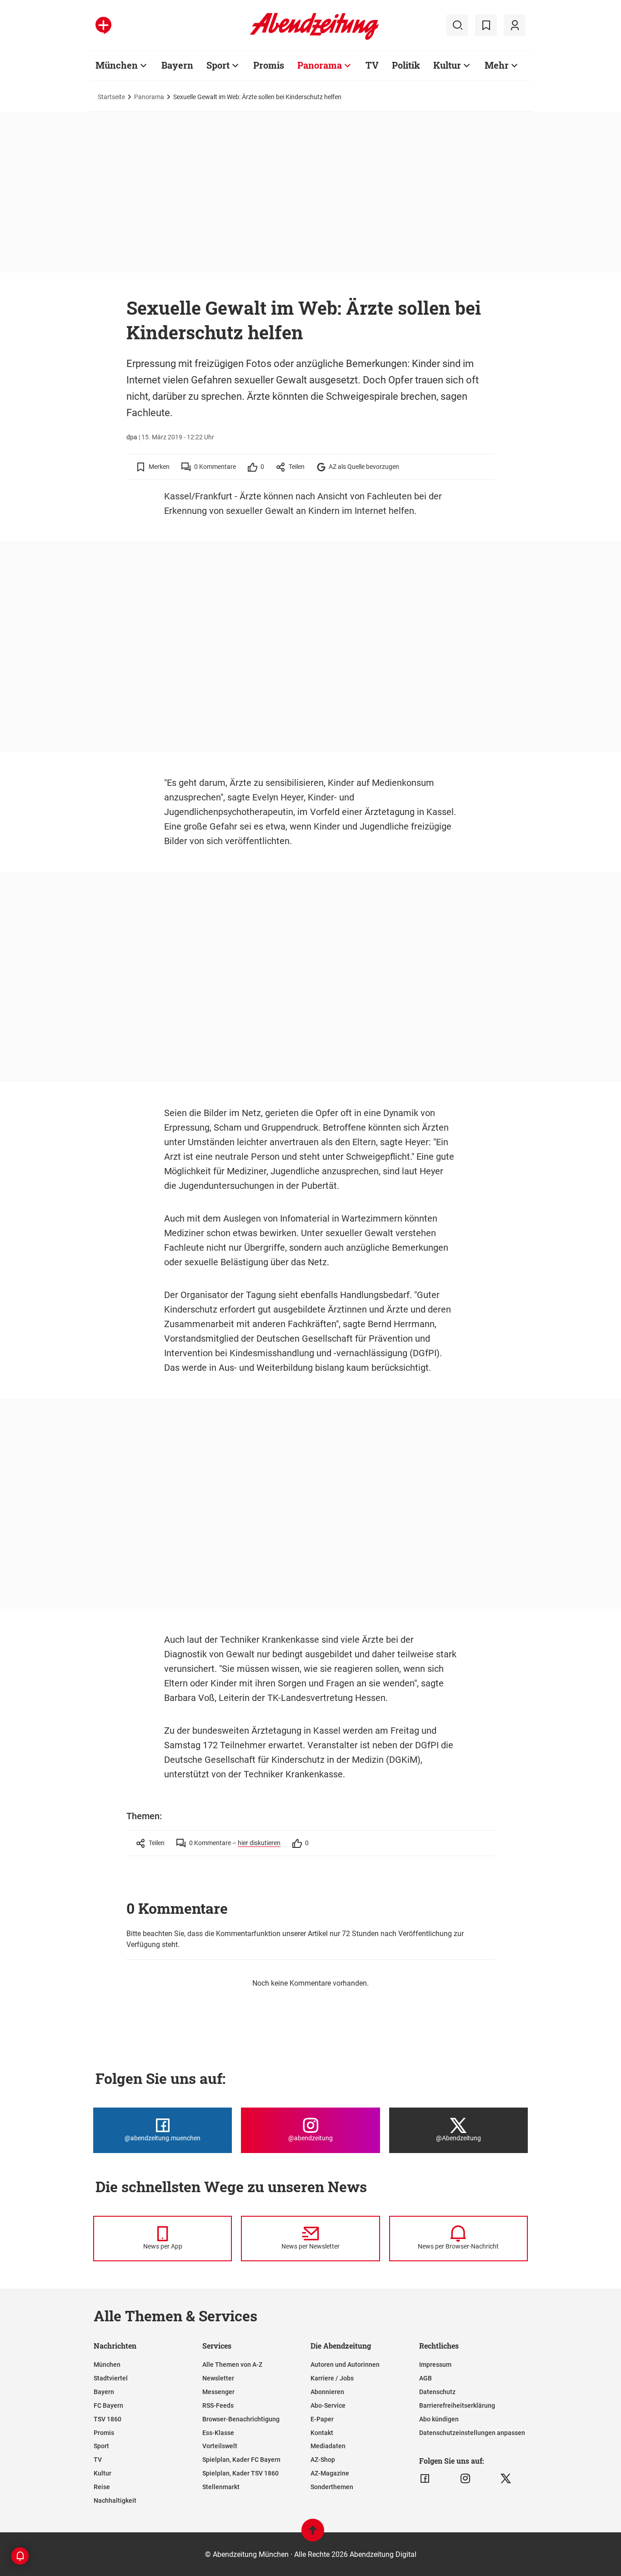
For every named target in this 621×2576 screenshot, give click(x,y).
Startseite (111, 97)
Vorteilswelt (220, 2446)
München (117, 65)
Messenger (218, 2392)
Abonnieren (327, 2392)
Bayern (177, 65)
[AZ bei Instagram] (465, 2479)
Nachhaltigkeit (115, 2501)
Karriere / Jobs (332, 2378)
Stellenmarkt (221, 2487)
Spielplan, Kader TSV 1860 (240, 2473)
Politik (406, 65)
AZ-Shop (323, 2460)
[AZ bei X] (506, 2479)
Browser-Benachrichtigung (241, 2419)
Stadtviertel (111, 2378)
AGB (426, 2378)
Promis (269, 65)
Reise (102, 2487)
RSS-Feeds (218, 2405)
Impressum (435, 2365)
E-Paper (322, 2419)
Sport (218, 65)
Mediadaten (328, 2446)
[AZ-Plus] (103, 25)
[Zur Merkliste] (486, 25)
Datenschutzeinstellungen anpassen (472, 2433)
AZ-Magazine (330, 2473)
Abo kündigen (439, 2419)
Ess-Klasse (218, 2433)
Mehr (497, 65)
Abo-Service (328, 2405)
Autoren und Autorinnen (345, 2365)
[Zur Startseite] (314, 38)
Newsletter (218, 2378)
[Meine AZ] (515, 25)
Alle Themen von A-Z (232, 2365)
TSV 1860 (108, 2419)
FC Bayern (108, 2405)
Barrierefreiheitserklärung (457, 2405)
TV (372, 65)
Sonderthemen (332, 2487)
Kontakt (322, 2433)
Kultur (447, 65)
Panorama (320, 65)
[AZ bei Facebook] (425, 2479)
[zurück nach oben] (313, 2534)
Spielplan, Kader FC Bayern (241, 2460)
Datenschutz (437, 2392)
